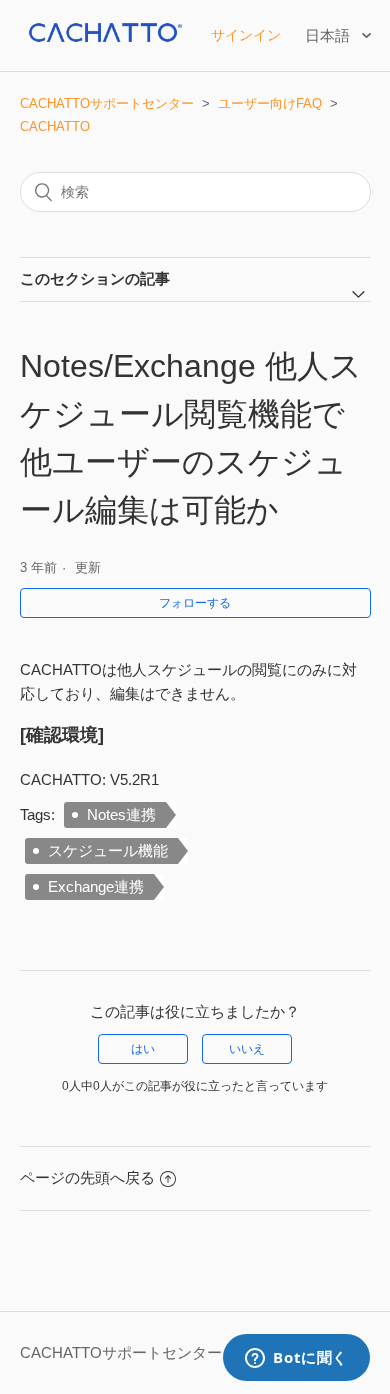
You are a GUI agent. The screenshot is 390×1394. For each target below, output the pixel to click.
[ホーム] (103, 45)
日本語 (329, 35)
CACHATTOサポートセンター (107, 103)
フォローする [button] (195, 603)
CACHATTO (55, 126)
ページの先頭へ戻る (87, 1177)
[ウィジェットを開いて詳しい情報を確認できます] (296, 1359)
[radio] (143, 1049)
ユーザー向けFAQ (270, 103)
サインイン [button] (246, 35)
